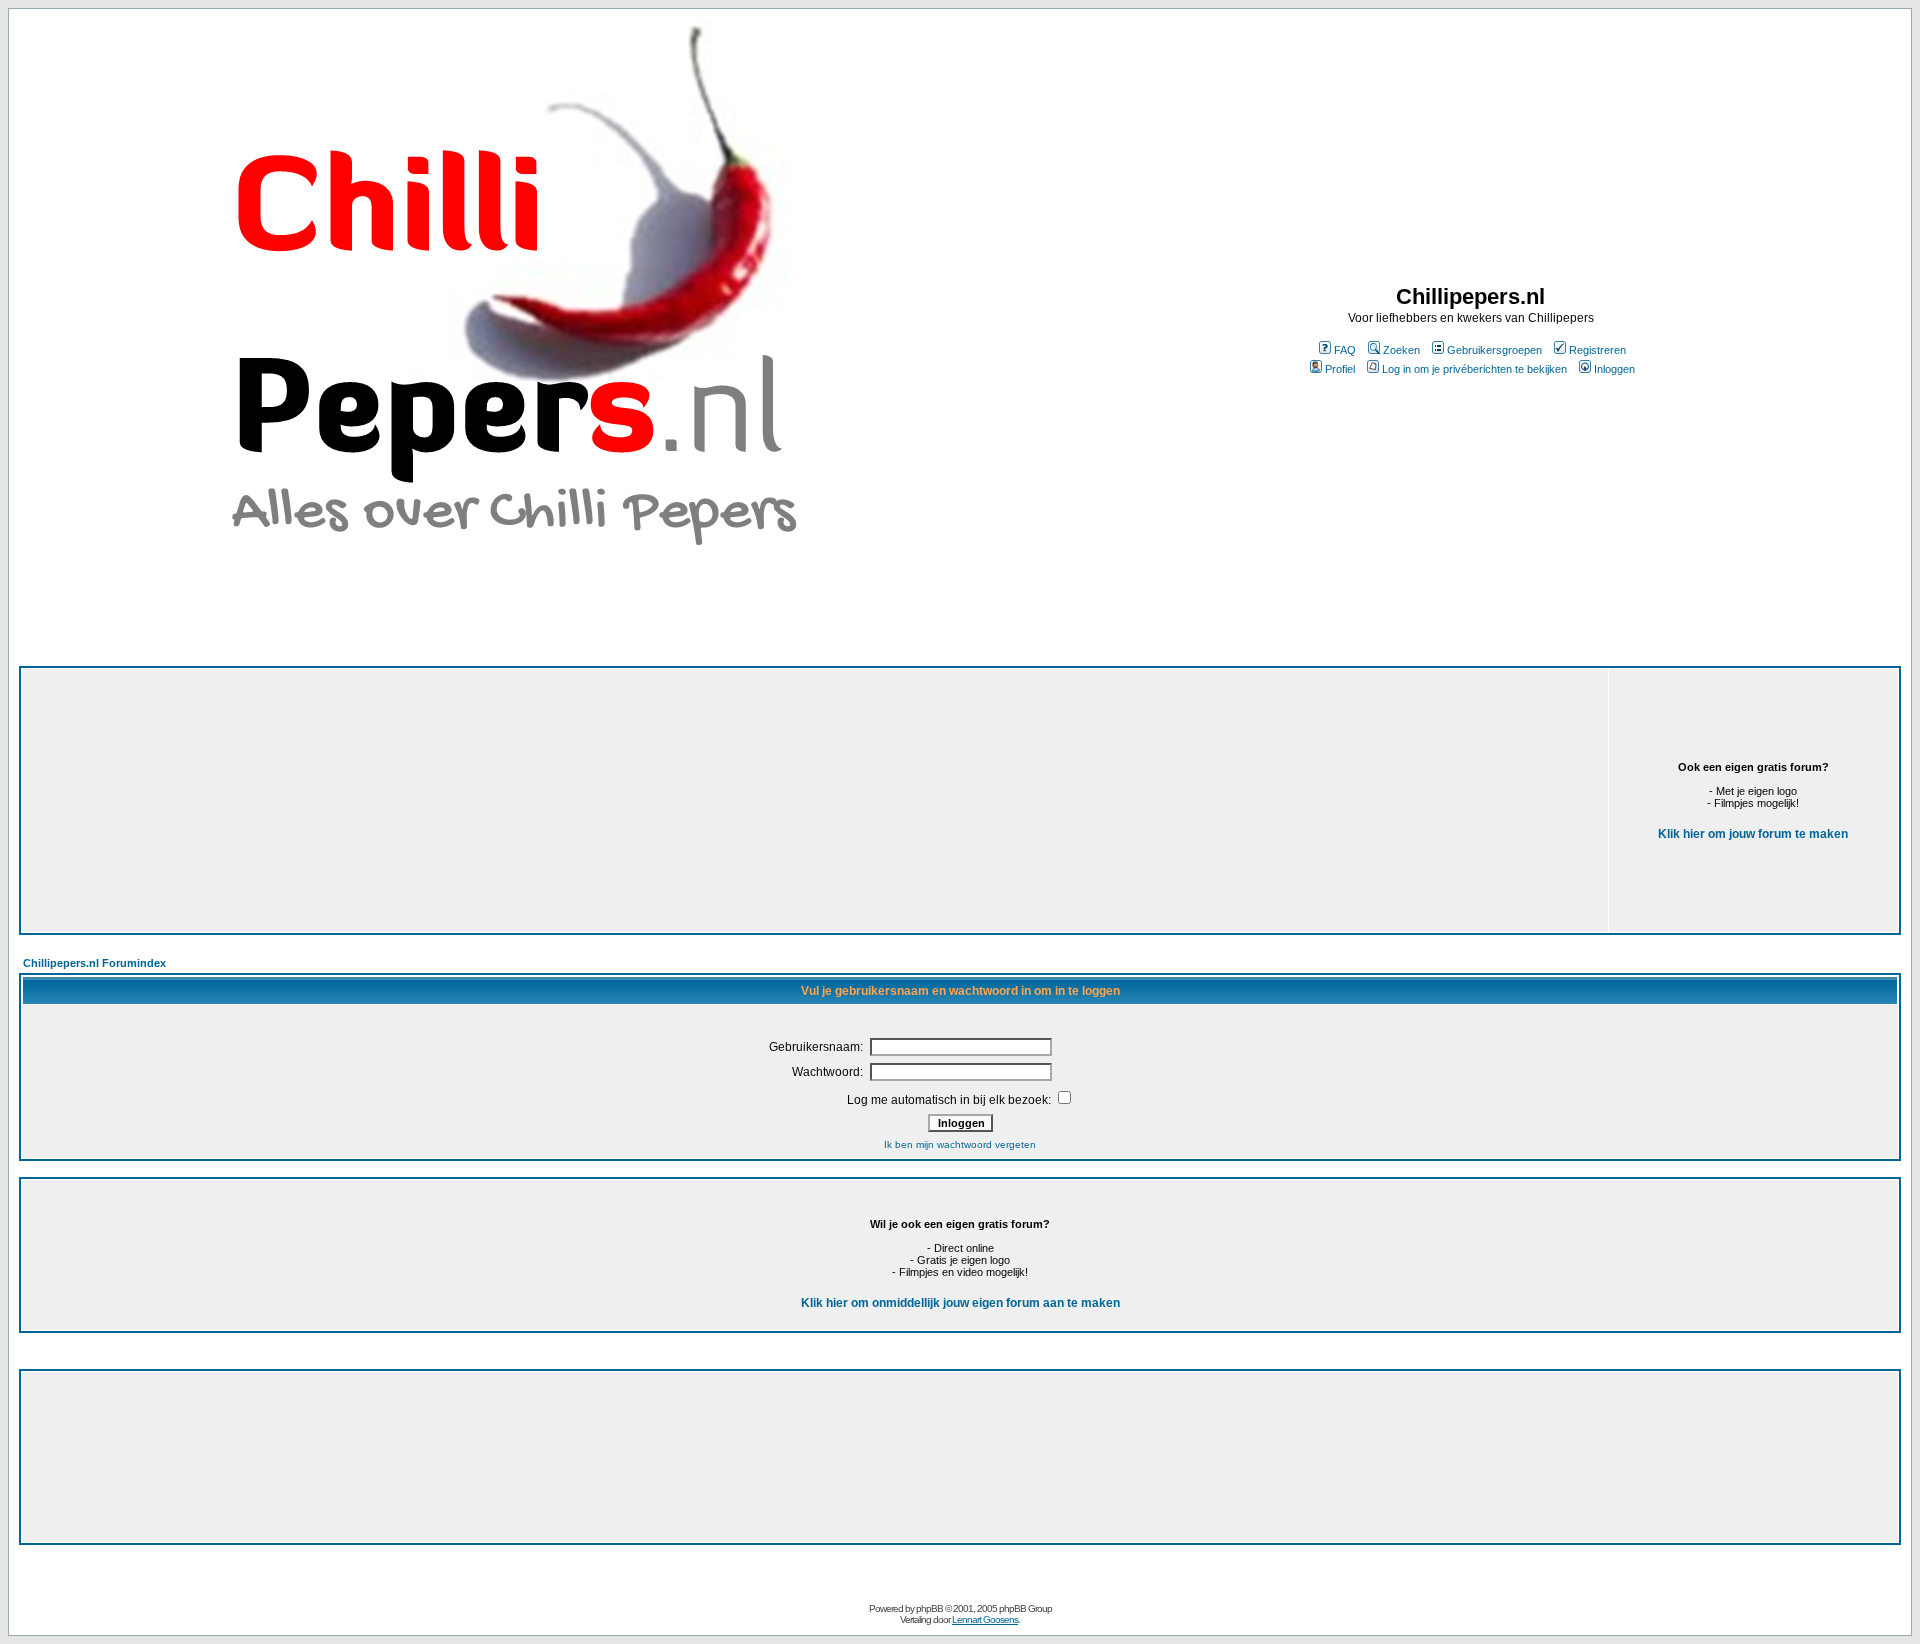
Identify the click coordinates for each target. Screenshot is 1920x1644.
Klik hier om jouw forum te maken (1753, 834)
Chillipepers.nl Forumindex (94, 963)
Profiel (1340, 369)
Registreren (1597, 350)
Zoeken (1401, 350)
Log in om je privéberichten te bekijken (1474, 369)
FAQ (1345, 350)
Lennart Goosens (985, 1619)
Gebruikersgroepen (1494, 350)
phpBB (929, 1608)
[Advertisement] (553, 800)
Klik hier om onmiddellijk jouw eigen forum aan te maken (960, 1303)
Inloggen (1614, 369)
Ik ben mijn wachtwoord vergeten (960, 1144)
